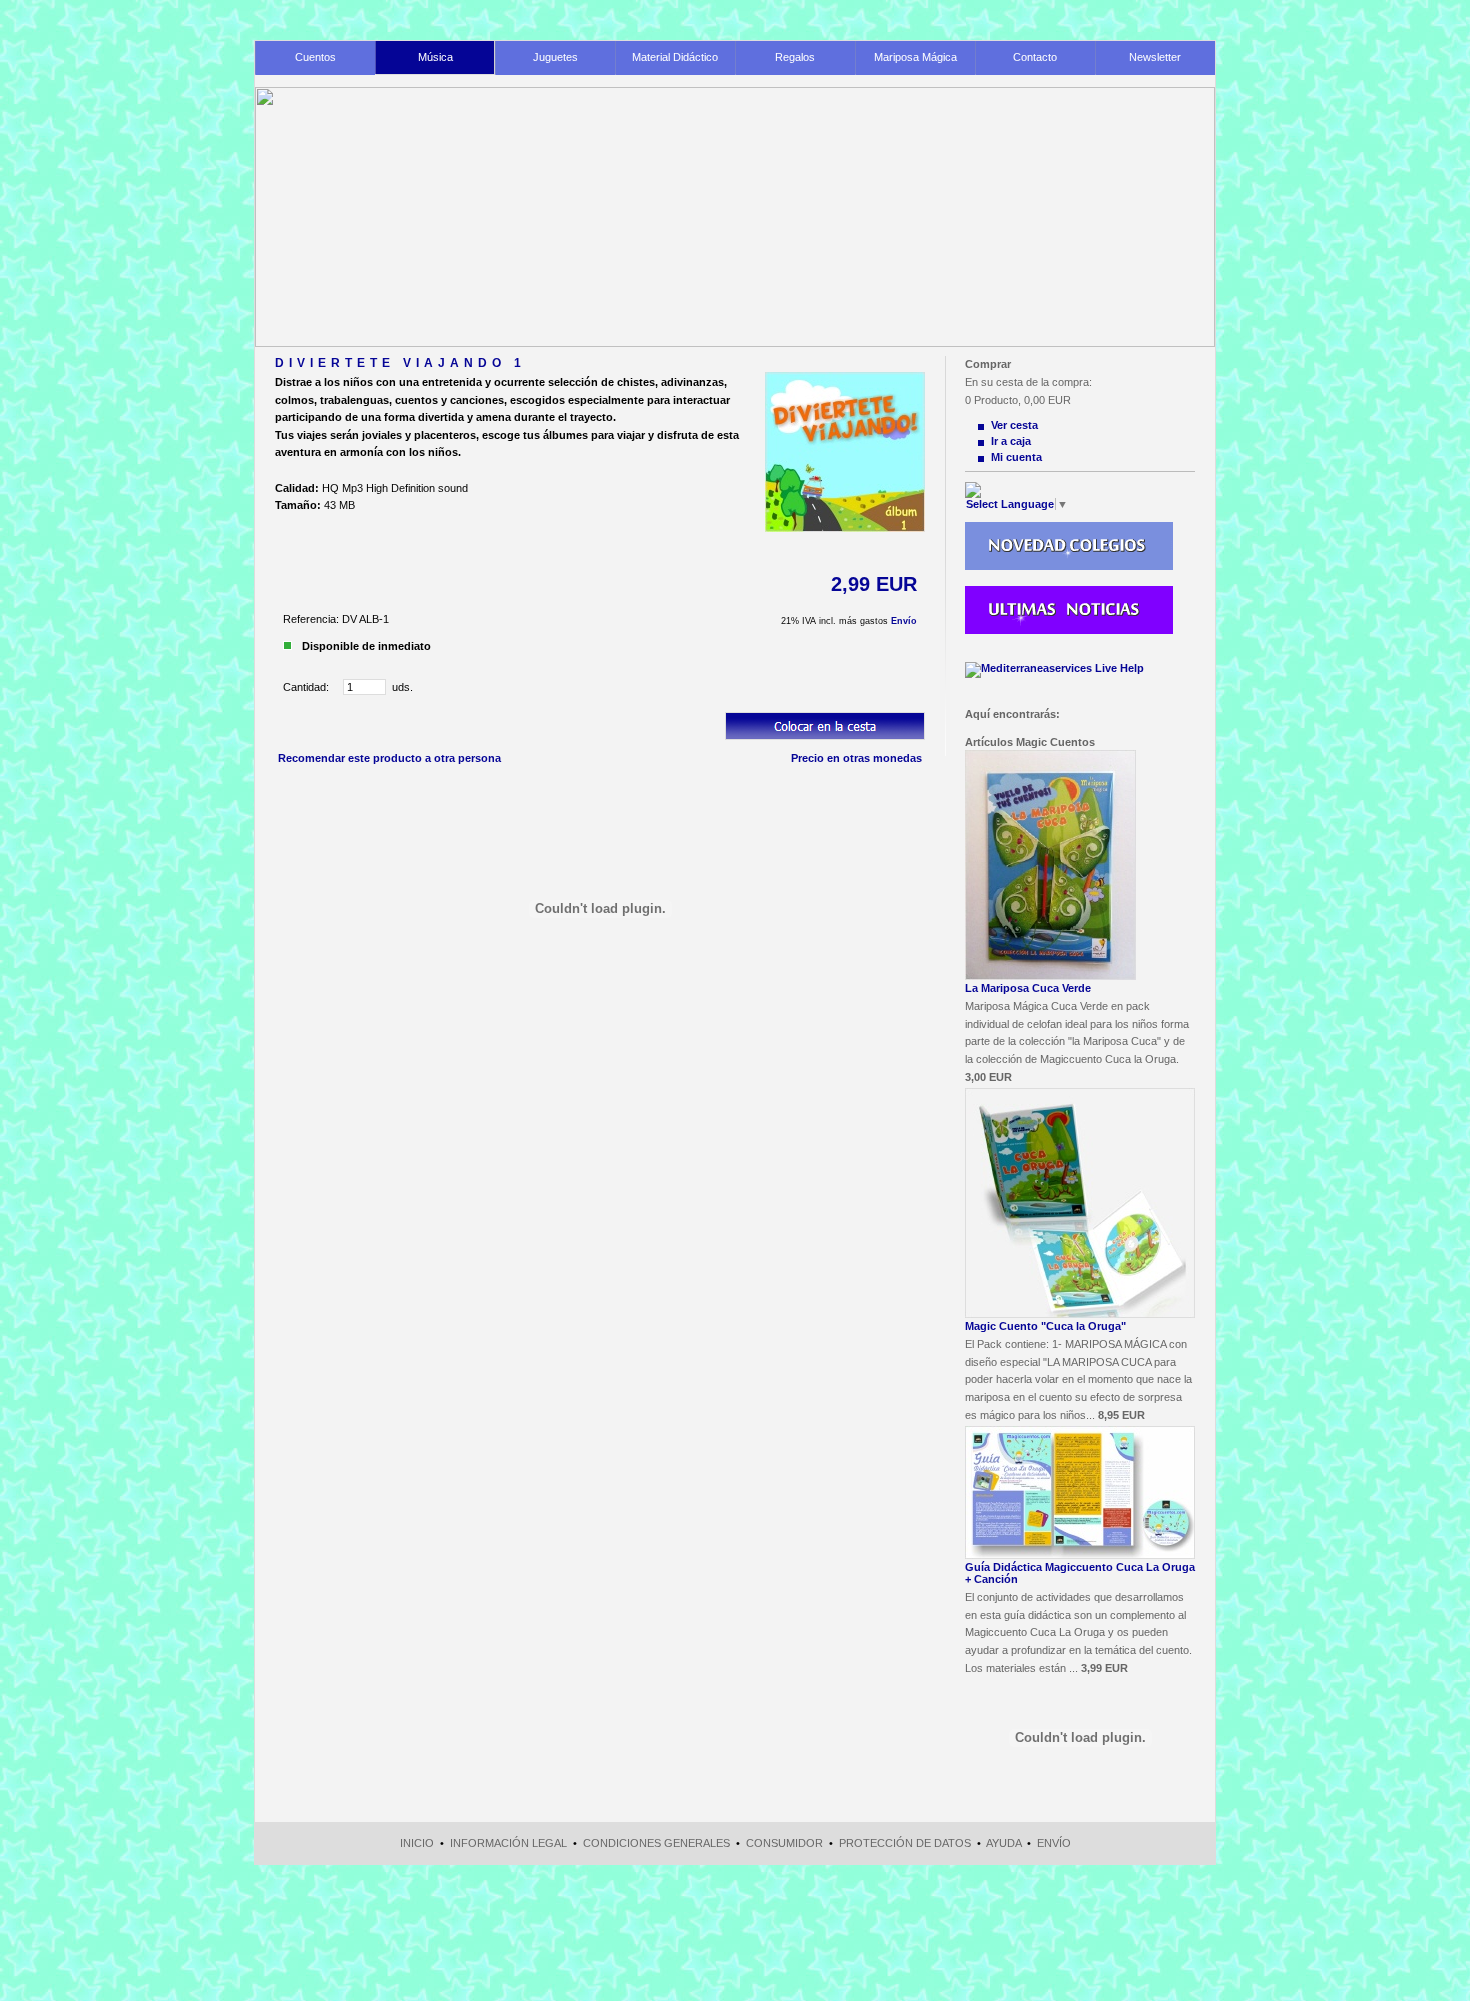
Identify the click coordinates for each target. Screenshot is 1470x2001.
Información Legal (508, 1843)
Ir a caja (1011, 441)
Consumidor (784, 1843)
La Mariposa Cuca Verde (1028, 988)
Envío (904, 621)
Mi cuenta (1016, 457)
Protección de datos (905, 1843)
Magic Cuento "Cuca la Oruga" (1045, 1326)
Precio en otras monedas (856, 758)
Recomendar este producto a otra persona (389, 758)
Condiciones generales (656, 1843)
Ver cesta (1014, 425)
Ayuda (1003, 1843)
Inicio (417, 1843)
